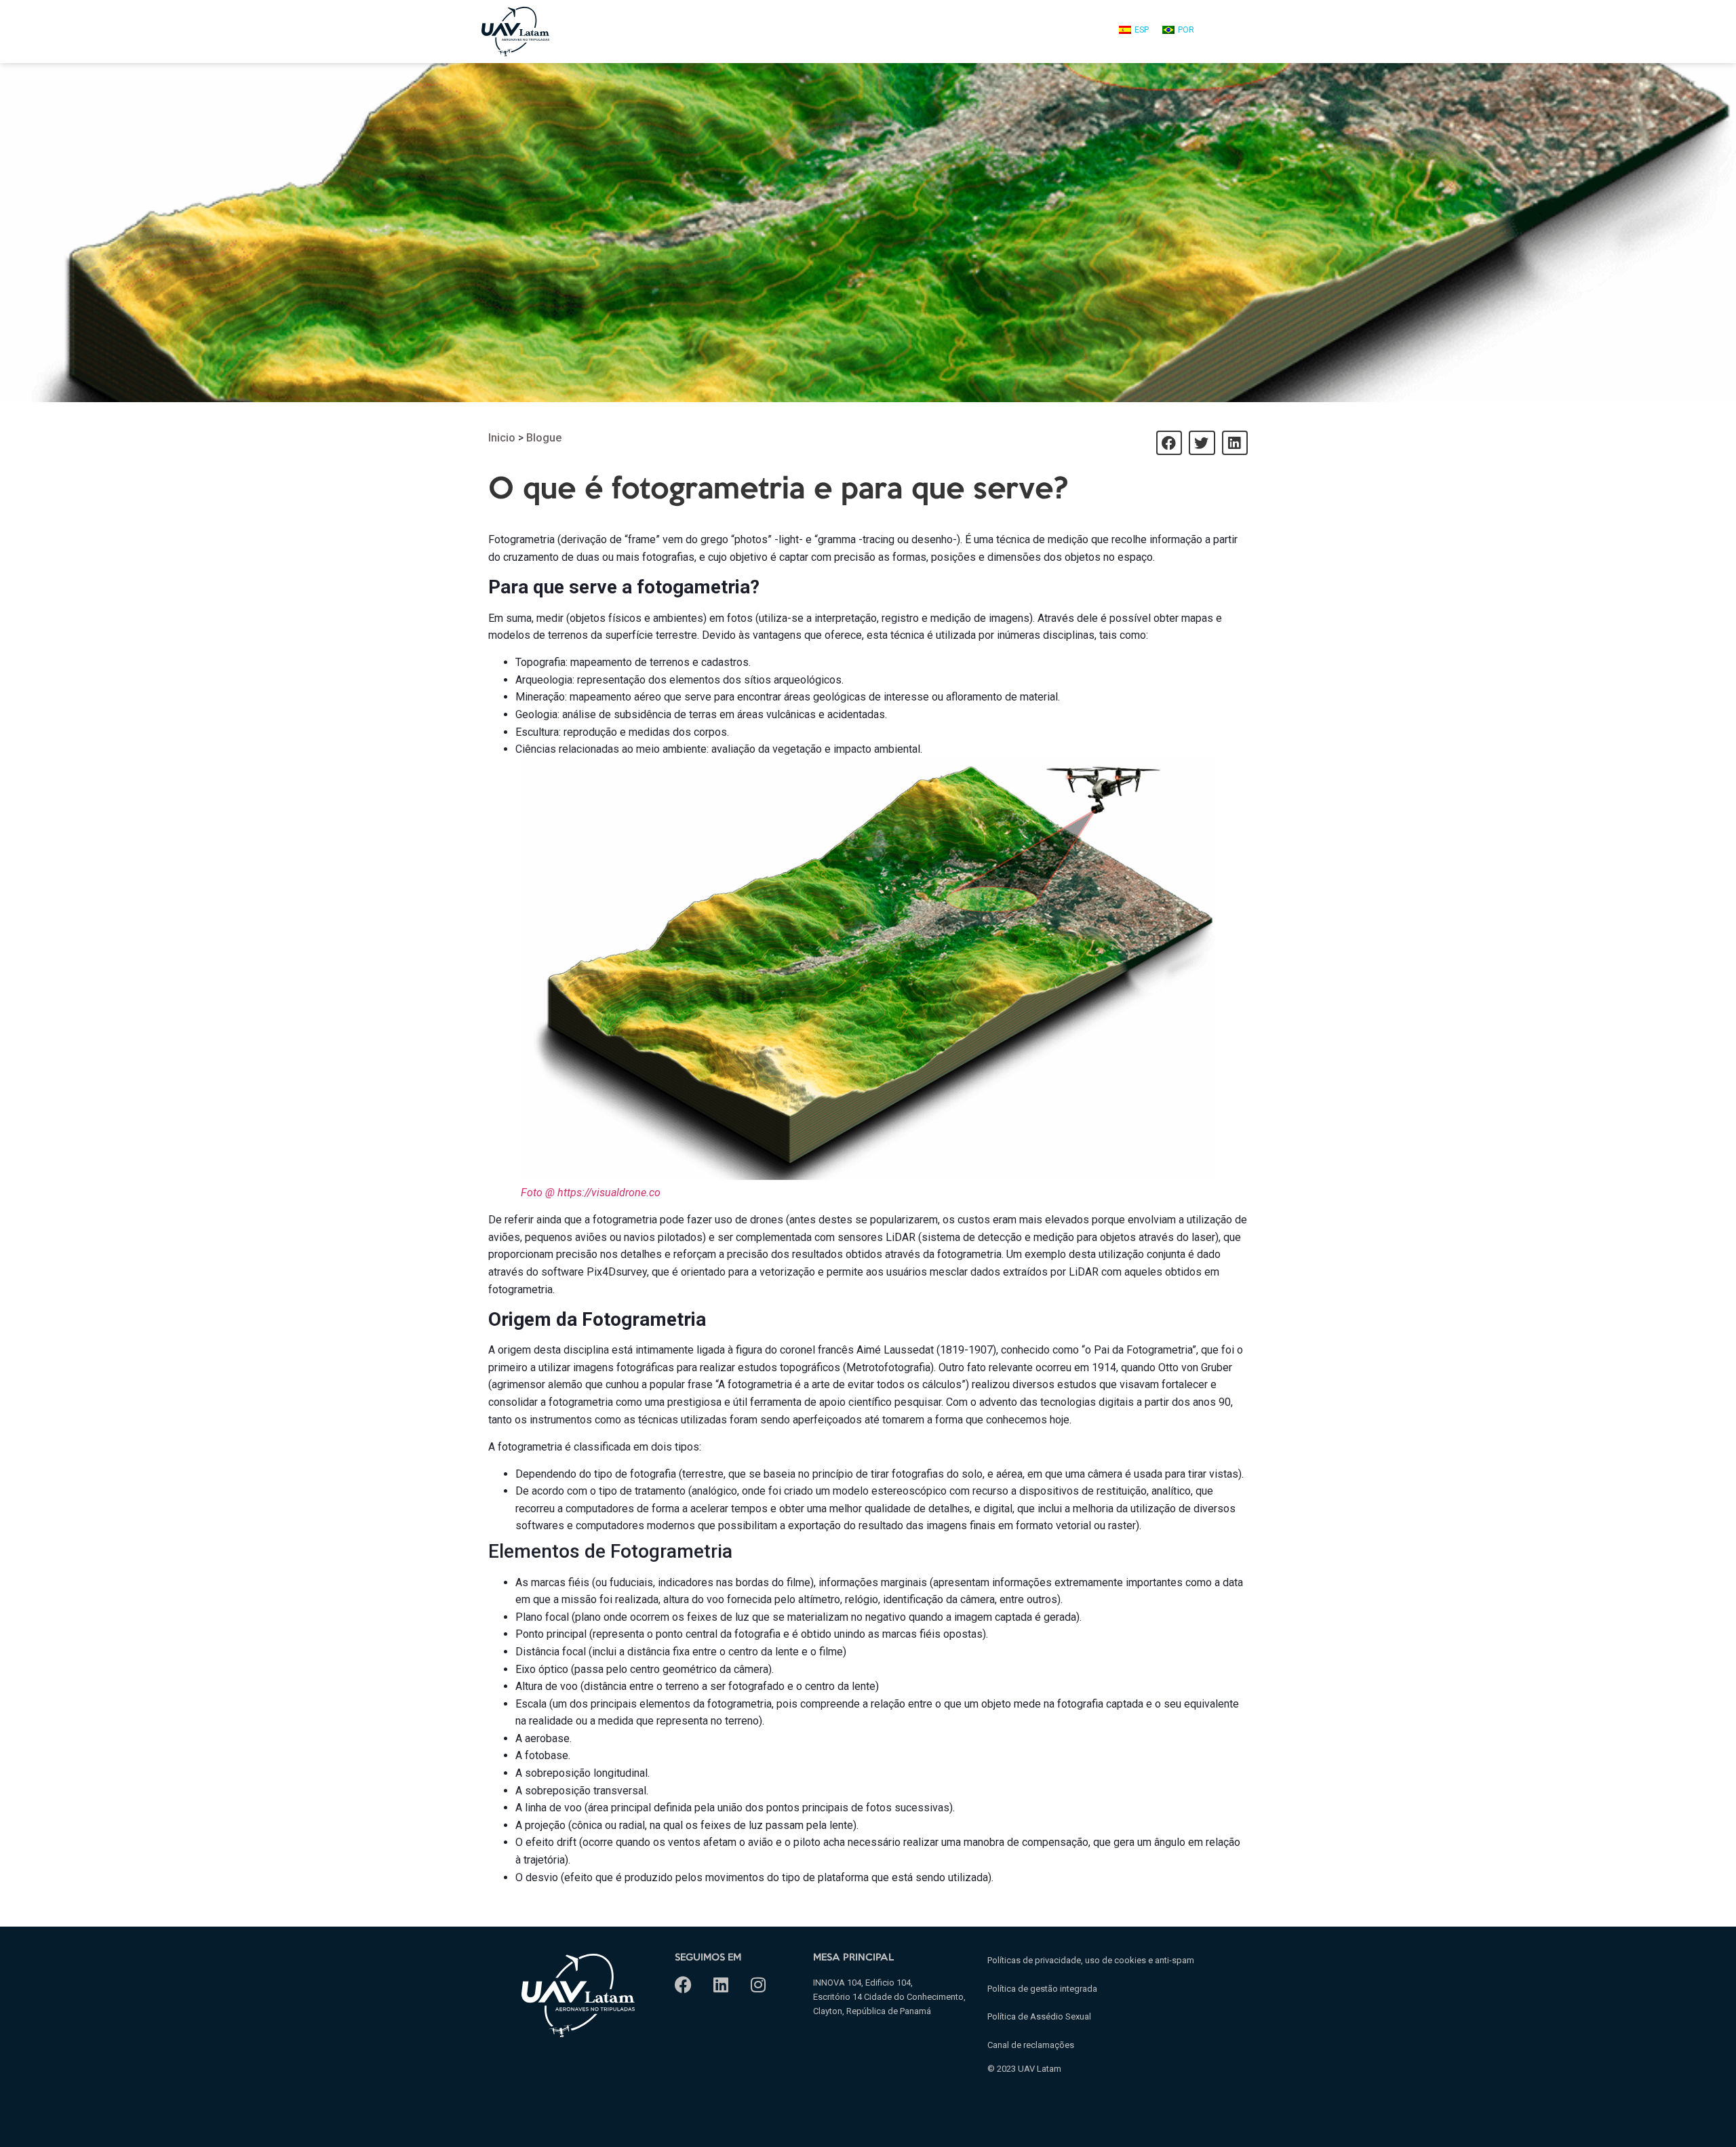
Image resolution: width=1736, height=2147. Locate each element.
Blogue (544, 438)
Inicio (502, 438)
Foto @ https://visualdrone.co (591, 1193)
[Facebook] (683, 1985)
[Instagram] (758, 1985)
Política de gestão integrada (1042, 1989)
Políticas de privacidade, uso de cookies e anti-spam (1091, 1960)
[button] (1169, 443)
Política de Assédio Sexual (1039, 2016)
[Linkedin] (721, 1985)
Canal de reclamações (1031, 2045)
